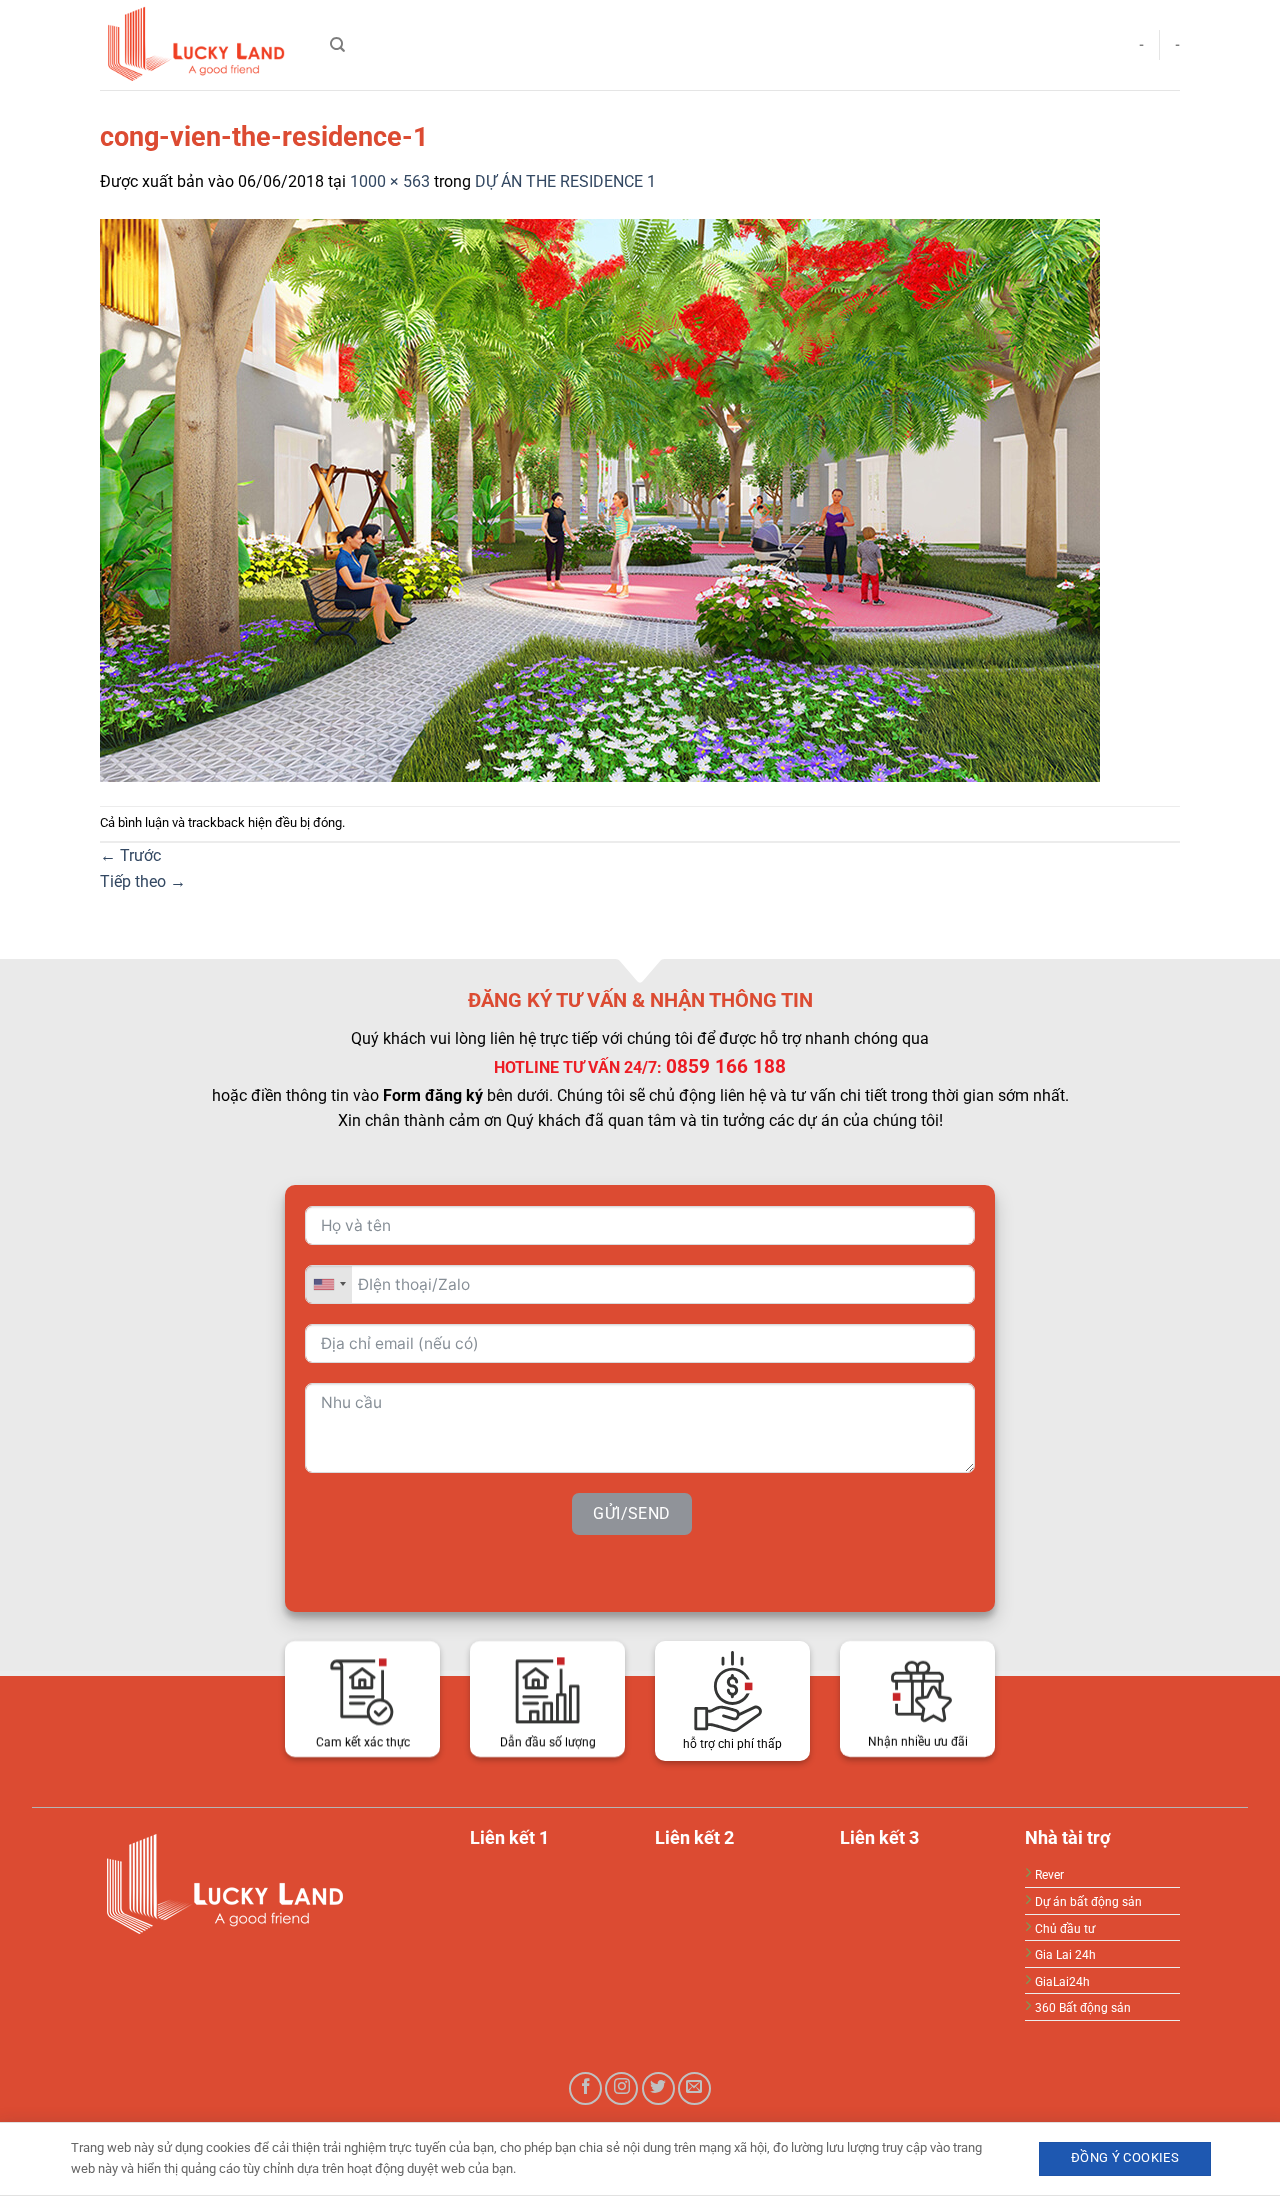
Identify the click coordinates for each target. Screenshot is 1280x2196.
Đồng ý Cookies (1125, 2157)
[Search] (337, 45)
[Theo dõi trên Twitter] (658, 2088)
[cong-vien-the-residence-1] (600, 498)
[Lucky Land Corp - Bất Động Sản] (200, 45)
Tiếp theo (143, 881)
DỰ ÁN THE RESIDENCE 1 (565, 181)
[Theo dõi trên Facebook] (585, 2088)
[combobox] (329, 1283)
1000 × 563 (390, 181)
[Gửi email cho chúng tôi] (694, 2088)
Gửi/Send (632, 1512)
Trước (130, 855)
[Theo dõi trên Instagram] (621, 2088)
